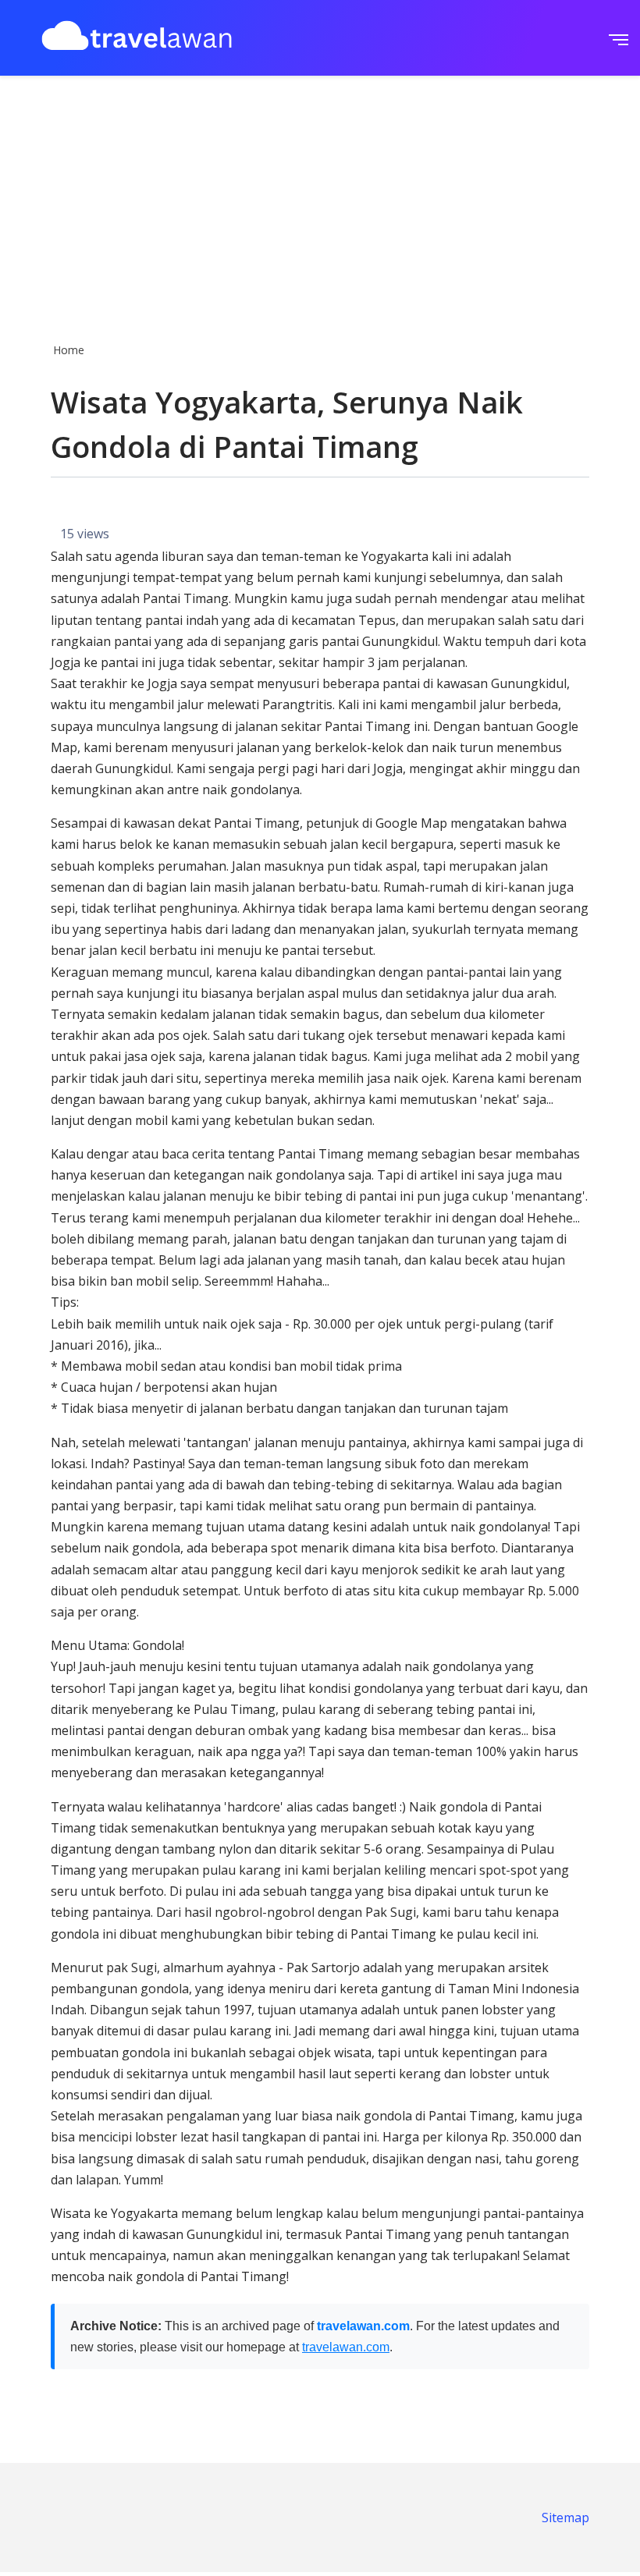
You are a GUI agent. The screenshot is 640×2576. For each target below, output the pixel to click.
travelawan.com (363, 2326)
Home (69, 350)
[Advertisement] (320, 204)
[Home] (137, 38)
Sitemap (565, 2517)
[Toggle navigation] (614, 38)
